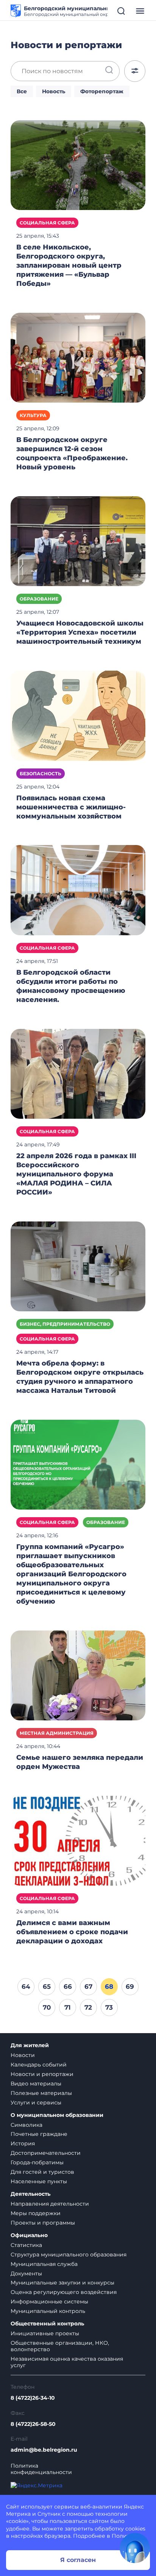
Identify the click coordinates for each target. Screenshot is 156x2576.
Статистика (26, 2245)
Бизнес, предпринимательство (65, 1324)
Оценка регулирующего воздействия (64, 2292)
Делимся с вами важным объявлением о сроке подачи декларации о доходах (72, 1932)
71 (68, 2007)
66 (68, 1986)
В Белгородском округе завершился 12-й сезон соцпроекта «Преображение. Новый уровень (72, 453)
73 (109, 2007)
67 (88, 1986)
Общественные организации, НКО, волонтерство (60, 2346)
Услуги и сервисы (36, 2103)
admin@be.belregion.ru (44, 2450)
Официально (29, 2235)
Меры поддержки (36, 2213)
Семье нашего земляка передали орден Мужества (80, 1762)
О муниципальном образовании (57, 2115)
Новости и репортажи (42, 2074)
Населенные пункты (39, 2181)
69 (130, 1986)
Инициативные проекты (45, 2333)
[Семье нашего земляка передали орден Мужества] (78, 1675)
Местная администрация (57, 1733)
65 (47, 1986)
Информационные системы (49, 2302)
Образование (39, 599)
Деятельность (30, 2194)
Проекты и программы (43, 2223)
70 (47, 2007)
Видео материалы (36, 2084)
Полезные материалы (41, 2093)
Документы (26, 2273)
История (23, 2143)
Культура (33, 415)
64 (26, 1986)
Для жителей (30, 2045)
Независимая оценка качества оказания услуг (67, 2362)
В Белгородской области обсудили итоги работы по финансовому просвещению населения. (71, 986)
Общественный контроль (47, 2324)
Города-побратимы (37, 2162)
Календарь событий (39, 2065)
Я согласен (78, 2560)
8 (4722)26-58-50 (33, 2424)
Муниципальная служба (44, 2264)
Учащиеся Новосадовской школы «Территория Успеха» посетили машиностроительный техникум (80, 632)
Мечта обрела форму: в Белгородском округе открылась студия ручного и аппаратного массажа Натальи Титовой (80, 1377)
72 (88, 2007)
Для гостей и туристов (42, 2172)
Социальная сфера (47, 223)
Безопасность (41, 774)
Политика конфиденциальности (41, 2469)
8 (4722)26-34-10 (33, 2398)
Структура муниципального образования (69, 2255)
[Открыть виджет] (135, 2548)
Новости (23, 2055)
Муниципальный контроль (48, 2311)
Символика (27, 2125)
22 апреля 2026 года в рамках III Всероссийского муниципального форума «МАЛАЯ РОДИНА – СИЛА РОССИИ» (76, 1174)
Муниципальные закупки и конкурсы (62, 2283)
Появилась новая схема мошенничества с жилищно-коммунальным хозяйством (71, 807)
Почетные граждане (39, 2134)
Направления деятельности (50, 2204)
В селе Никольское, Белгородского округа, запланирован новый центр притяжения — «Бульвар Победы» (69, 265)
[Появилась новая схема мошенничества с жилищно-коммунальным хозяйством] (78, 715)
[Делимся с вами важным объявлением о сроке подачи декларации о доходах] (78, 1840)
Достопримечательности (46, 2153)
